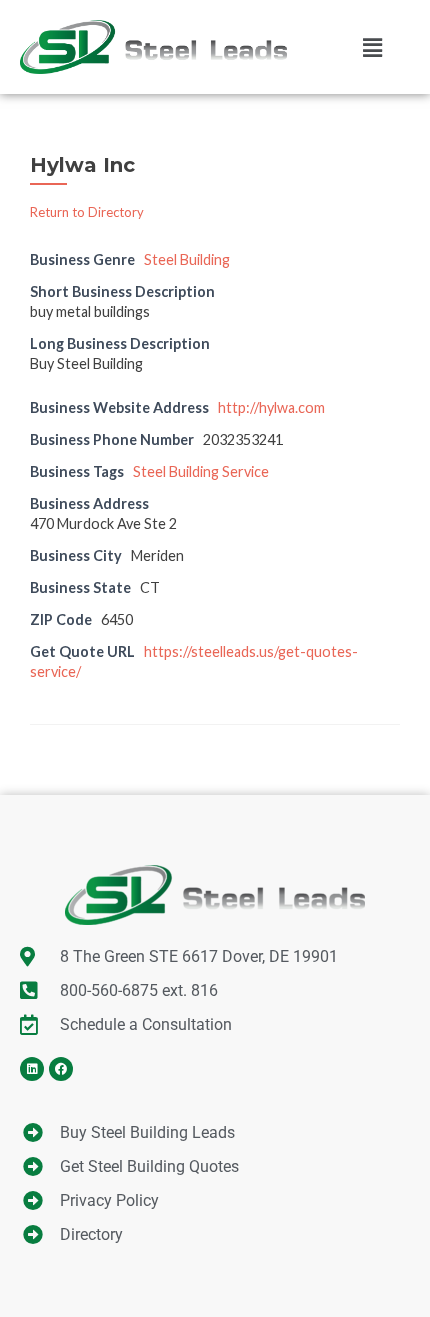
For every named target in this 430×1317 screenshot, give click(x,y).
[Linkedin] (32, 1069)
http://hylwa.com (271, 407)
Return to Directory (87, 212)
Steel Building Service (201, 471)
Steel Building (187, 259)
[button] (372, 47)
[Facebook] (61, 1069)
